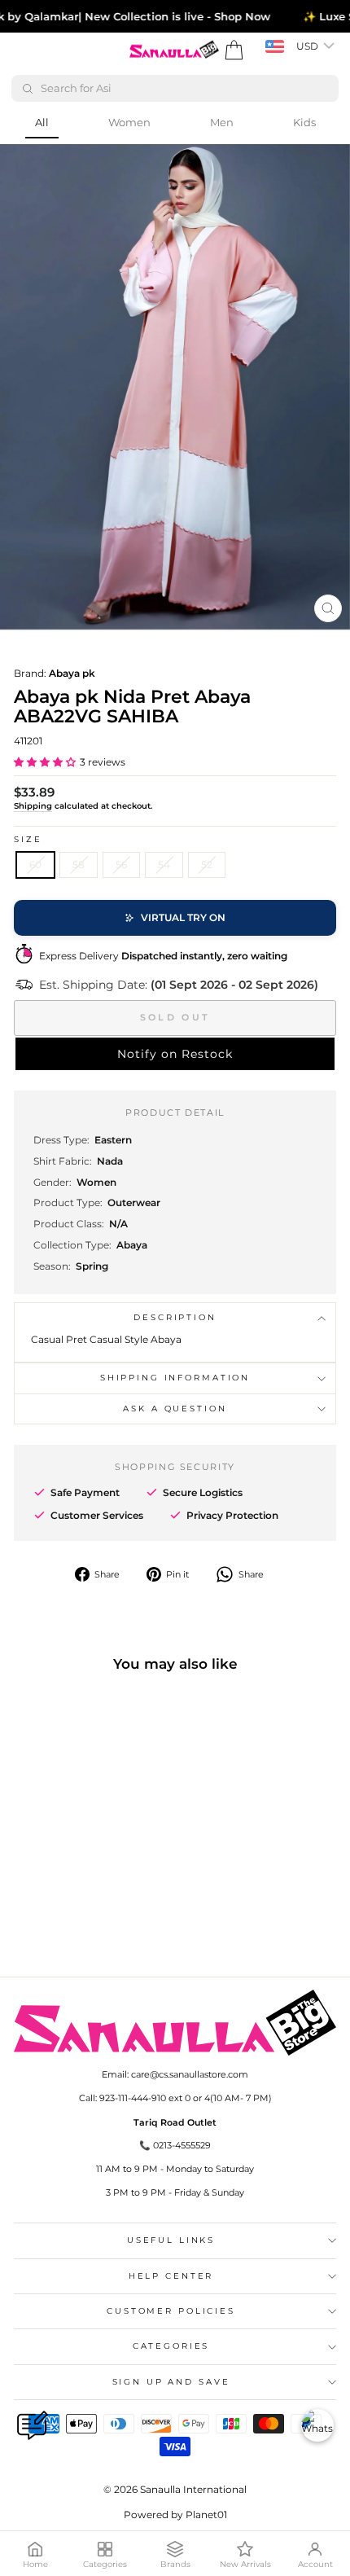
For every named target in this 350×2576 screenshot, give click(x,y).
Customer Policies (171, 2311)
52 (207, 865)
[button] (45, 762)
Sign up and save (171, 2382)
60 (35, 865)
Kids (304, 122)
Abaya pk (72, 673)
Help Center (171, 2276)
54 (164, 865)
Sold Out (175, 1017)
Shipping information (175, 1378)
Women (129, 122)
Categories (171, 2346)
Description (175, 1317)
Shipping (33, 806)
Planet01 (206, 2515)
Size (28, 839)
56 (121, 865)
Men (222, 122)
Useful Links (171, 2240)
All (42, 122)
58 (79, 865)
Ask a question (175, 1409)
